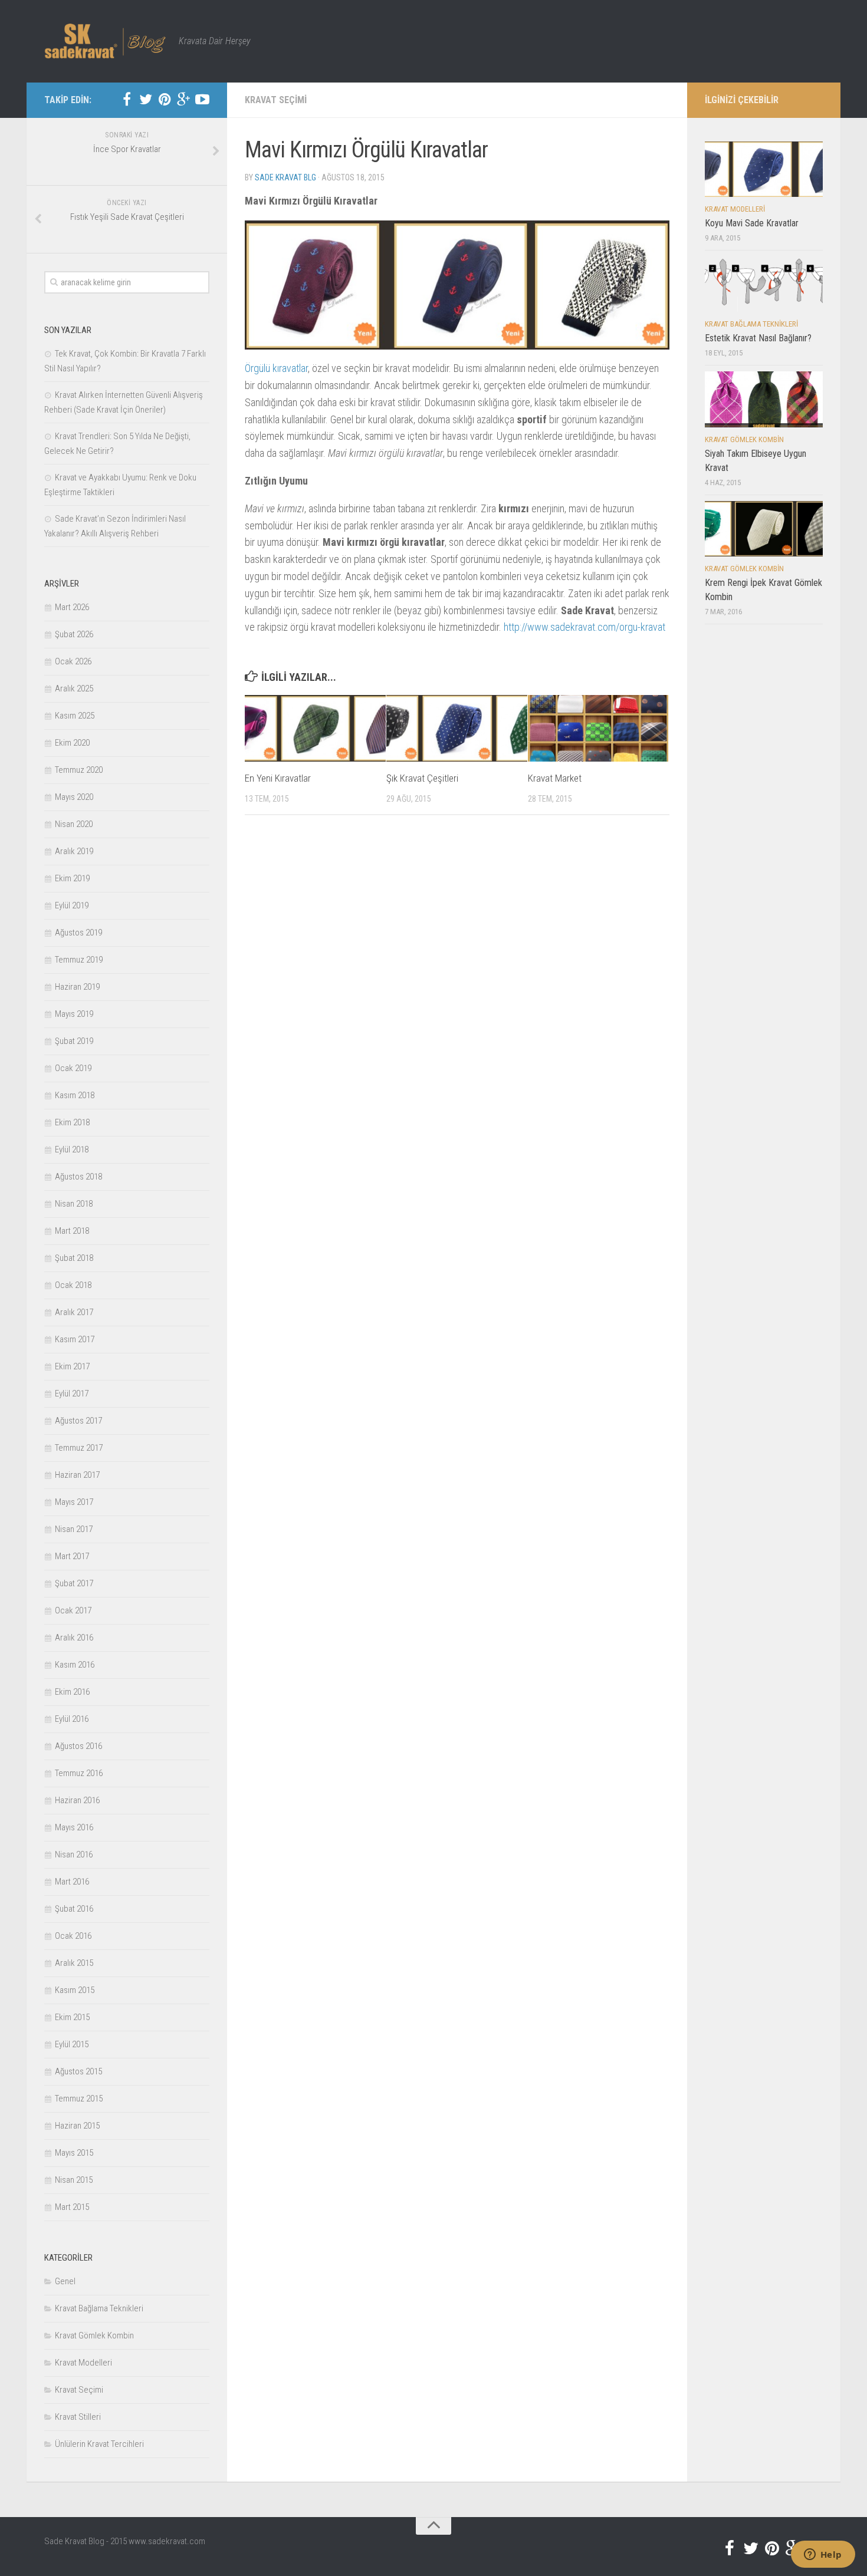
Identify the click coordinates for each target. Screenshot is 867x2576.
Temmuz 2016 (79, 1773)
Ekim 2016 (72, 1692)
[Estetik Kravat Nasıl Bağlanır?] (764, 284)
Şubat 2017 (74, 1583)
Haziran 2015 (77, 2126)
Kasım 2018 (75, 1095)
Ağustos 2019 (78, 933)
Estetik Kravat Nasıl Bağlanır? (758, 338)
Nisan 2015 (74, 2180)
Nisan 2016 (74, 1854)
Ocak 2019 (73, 1068)
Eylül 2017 (72, 1394)
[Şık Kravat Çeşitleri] (457, 728)
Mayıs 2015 (74, 2153)
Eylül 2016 (72, 1719)
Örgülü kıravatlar (276, 368)
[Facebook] (127, 100)
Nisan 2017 (74, 1529)
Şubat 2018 (74, 1258)
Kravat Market (555, 778)
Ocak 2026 (73, 661)
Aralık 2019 (74, 851)
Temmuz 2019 (79, 960)
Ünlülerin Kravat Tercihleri (99, 2444)
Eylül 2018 (72, 1149)
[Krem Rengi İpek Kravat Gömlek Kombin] (764, 529)
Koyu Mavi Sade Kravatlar (752, 223)
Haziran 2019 (77, 987)
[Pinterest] (165, 100)
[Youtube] (202, 100)
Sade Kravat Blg (285, 177)
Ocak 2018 (73, 1285)
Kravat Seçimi (276, 100)
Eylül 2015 (72, 2044)
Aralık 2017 (74, 1312)
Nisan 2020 (74, 824)
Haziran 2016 (77, 1800)
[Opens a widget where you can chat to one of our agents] (823, 2555)
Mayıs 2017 (74, 1502)
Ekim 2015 (72, 2017)
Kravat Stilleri (78, 2417)
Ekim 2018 (72, 1122)
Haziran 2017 (77, 1475)
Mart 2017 (72, 1556)
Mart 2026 (72, 607)
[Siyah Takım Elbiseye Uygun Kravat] (764, 399)
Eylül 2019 (72, 905)
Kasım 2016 (75, 1665)
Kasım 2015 (75, 1990)
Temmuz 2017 (79, 1448)
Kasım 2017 (75, 1339)
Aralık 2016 (74, 1638)
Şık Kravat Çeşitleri (422, 778)
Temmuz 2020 (79, 770)
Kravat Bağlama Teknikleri (99, 2308)
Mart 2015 (72, 2207)
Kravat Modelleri (83, 2363)
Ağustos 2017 (78, 1421)
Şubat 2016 (74, 1909)
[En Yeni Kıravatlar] (315, 728)
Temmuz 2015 (79, 2099)
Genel (65, 2281)
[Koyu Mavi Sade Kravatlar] (764, 169)
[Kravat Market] (598, 728)
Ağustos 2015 (78, 2071)
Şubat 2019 (74, 1041)
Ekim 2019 (72, 878)
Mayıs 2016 (74, 1827)
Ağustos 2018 (78, 1177)
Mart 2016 (72, 1882)
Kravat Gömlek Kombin (94, 2335)
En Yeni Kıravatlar (278, 778)
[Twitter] (146, 100)
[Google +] (183, 100)
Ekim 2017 (72, 1366)
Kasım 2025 (75, 716)
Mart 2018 (72, 1231)
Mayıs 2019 (74, 1014)
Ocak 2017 (73, 1610)
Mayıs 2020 (74, 797)
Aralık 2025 (74, 689)
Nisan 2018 (74, 1204)
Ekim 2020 (72, 743)
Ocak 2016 (73, 1936)
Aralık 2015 (74, 1963)
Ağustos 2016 (78, 1746)
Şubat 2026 (74, 634)
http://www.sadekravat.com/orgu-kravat (584, 627)
